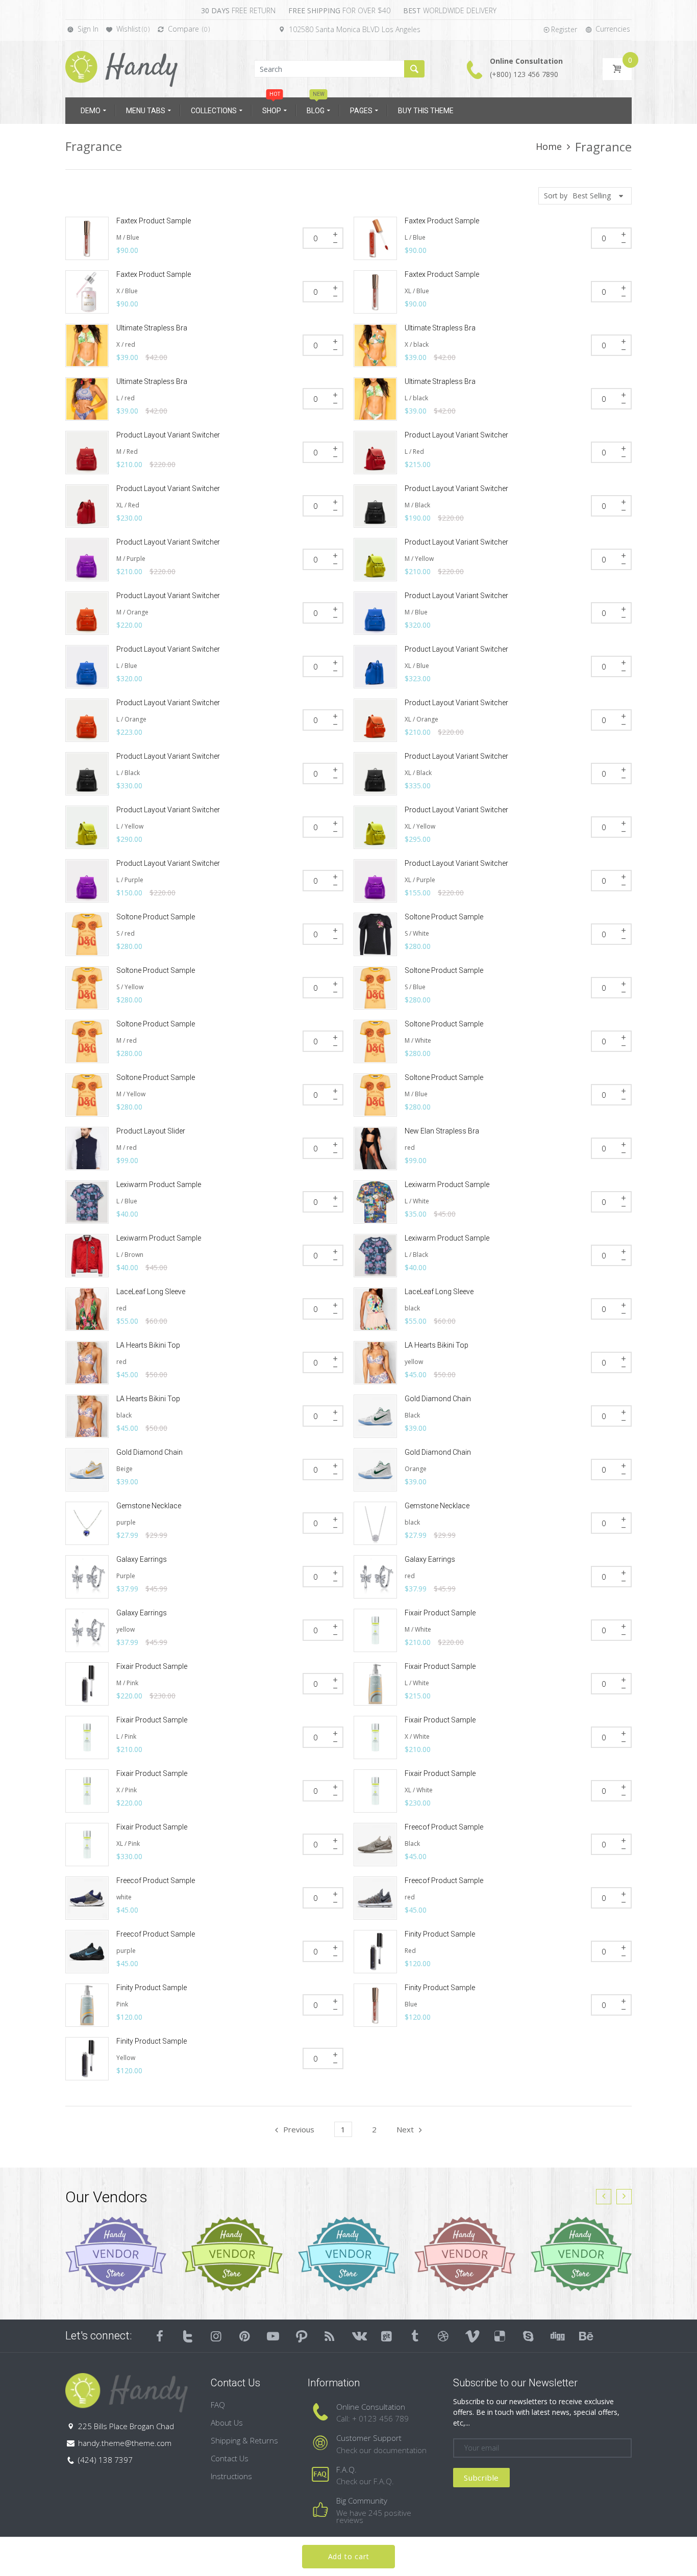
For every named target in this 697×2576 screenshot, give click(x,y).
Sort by (556, 196)
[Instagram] (216, 2336)
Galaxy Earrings (142, 1559)
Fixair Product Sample (440, 1613)
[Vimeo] (472, 2336)
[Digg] (557, 2336)
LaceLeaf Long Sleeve (151, 1292)
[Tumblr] (415, 2336)
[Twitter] (188, 2336)
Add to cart (349, 2556)
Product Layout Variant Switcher (168, 435)
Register (564, 29)
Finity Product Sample (440, 1934)
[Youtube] (273, 2336)
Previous (299, 2129)
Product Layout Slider (151, 1131)
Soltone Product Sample (156, 917)
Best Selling (592, 196)
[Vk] (358, 2336)
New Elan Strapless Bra (442, 1131)
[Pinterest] (245, 2336)
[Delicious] (500, 2336)
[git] (387, 2336)
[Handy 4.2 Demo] (121, 68)
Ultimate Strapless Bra (152, 328)
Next (405, 2129)
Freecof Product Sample (444, 1827)
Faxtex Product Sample (154, 221)
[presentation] (604, 2197)
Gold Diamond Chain (438, 1399)
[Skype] (529, 2336)
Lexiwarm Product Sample (159, 1184)
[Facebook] (160, 2336)
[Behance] (585, 2336)
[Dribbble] (443, 2336)
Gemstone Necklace (149, 1506)
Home (549, 146)
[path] (302, 2336)
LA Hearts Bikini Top (148, 1345)
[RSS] (330, 2336)
